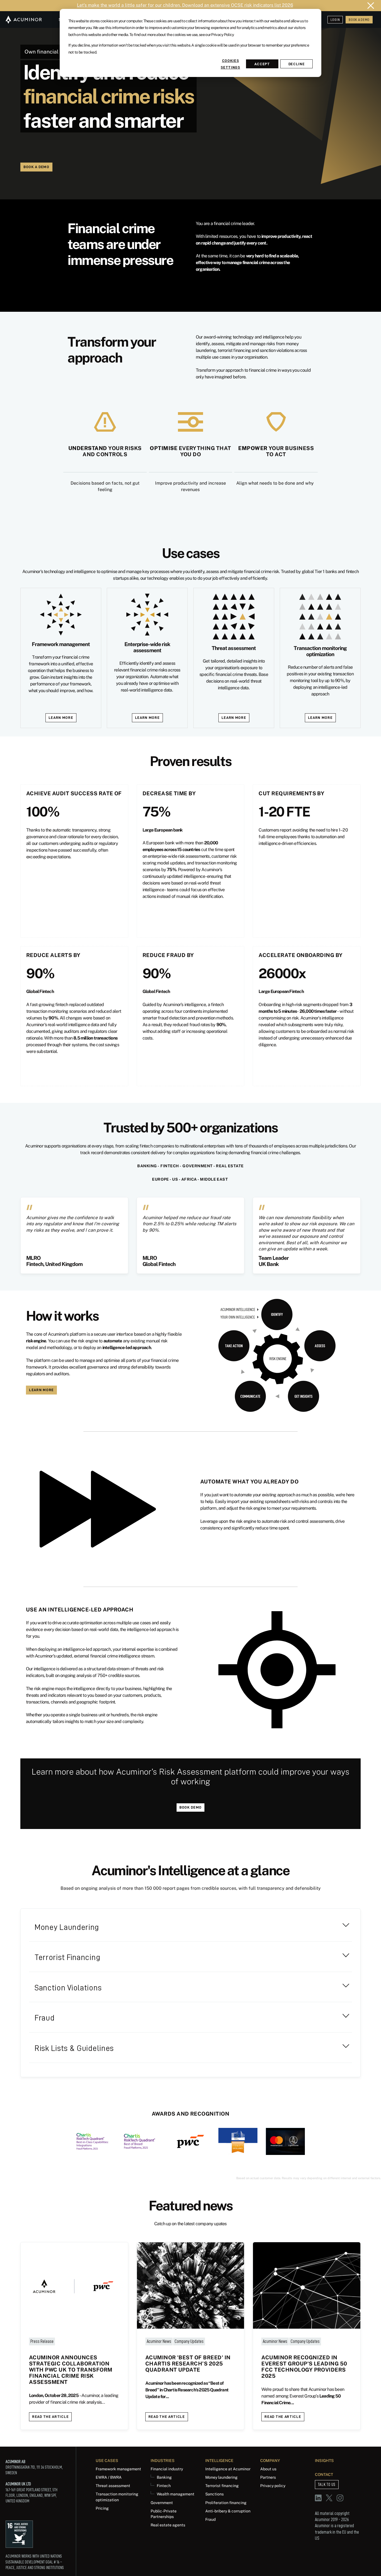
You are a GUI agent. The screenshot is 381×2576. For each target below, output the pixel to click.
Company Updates (189, 2341)
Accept (262, 64)
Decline (297, 64)
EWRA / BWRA (109, 2477)
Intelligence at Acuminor (228, 2469)
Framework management (118, 2469)
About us (268, 2469)
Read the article (50, 2416)
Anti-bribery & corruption (228, 2511)
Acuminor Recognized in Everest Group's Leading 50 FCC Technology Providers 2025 (304, 2367)
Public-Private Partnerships (164, 2514)
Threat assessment (113, 2486)
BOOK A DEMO (359, 20)
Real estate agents (168, 2525)
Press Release (42, 2341)
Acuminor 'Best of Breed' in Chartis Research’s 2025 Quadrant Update (188, 2364)
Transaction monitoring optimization (117, 2497)
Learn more (61, 717)
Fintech (164, 2486)
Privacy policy (273, 2486)
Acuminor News (159, 2341)
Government (162, 2503)
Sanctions (214, 2494)
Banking (164, 2477)
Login (335, 20)
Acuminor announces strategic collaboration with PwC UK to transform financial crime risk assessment (71, 2370)
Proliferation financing (226, 2503)
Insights (324, 2460)
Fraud (210, 2519)
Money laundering (221, 2477)
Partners (268, 2477)
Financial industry (167, 2469)
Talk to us (327, 2485)
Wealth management (176, 2494)
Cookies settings (230, 64)
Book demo (191, 1807)
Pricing (102, 2508)
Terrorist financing (222, 2486)
